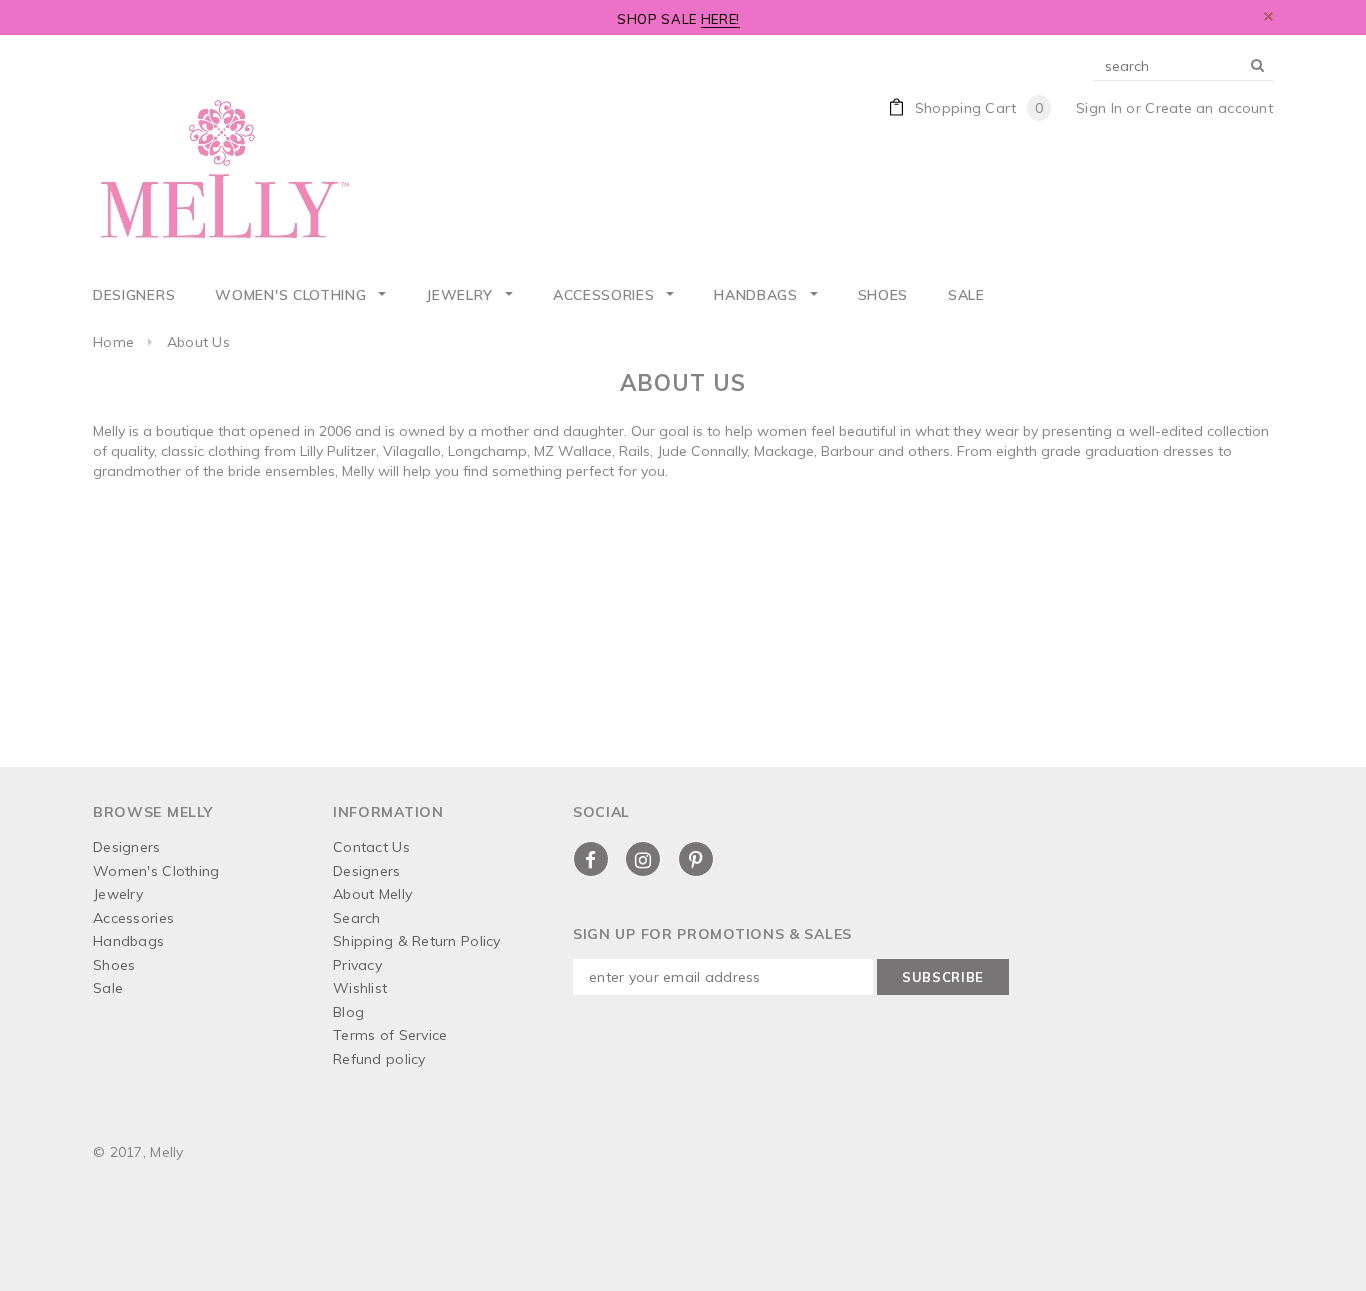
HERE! (720, 19)
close (1268, 16)
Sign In (1099, 108)
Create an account (1209, 108)
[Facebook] (591, 860)
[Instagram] (643, 860)
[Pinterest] (696, 860)
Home (113, 342)
